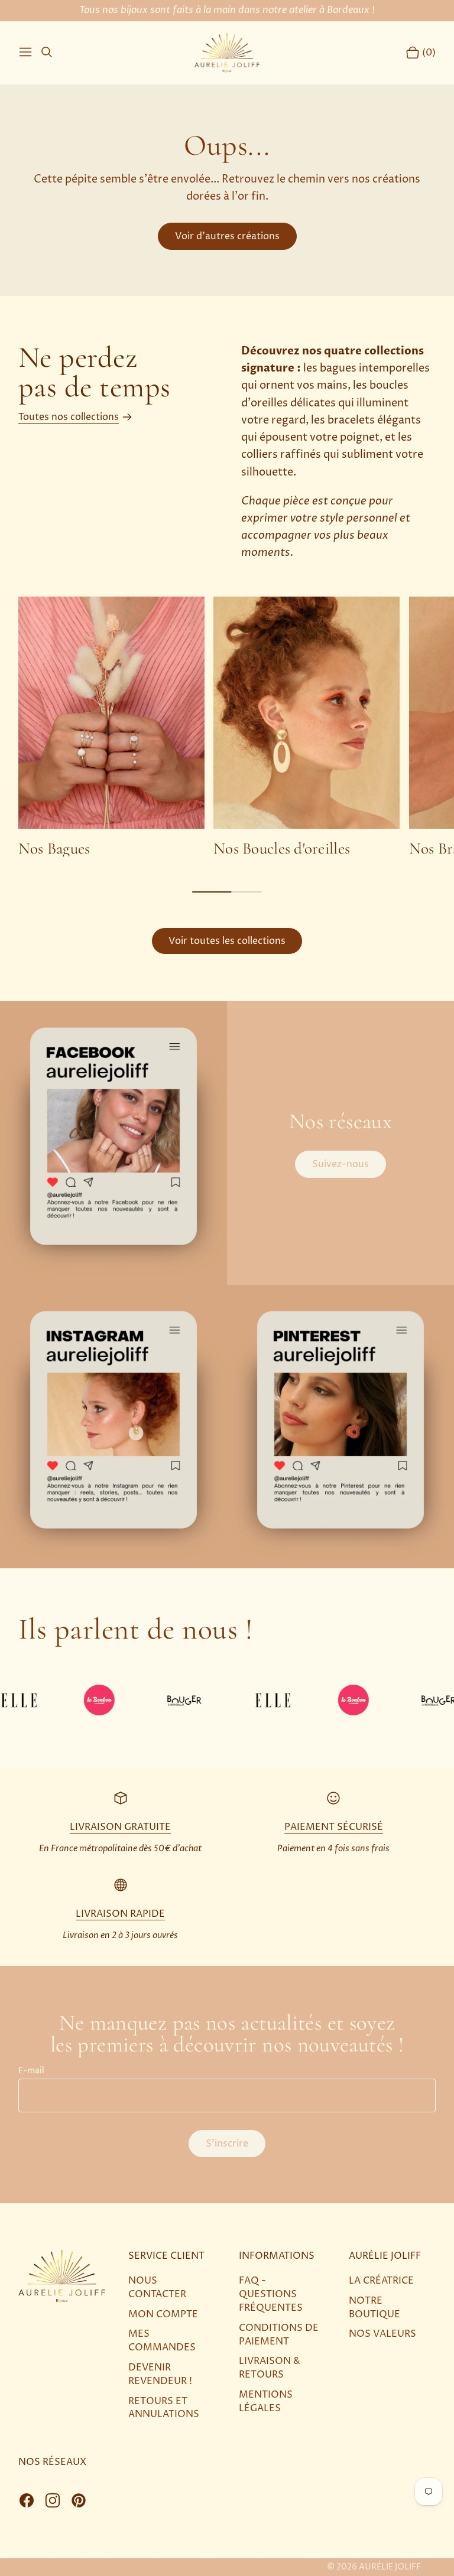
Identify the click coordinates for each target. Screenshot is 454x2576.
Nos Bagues (54, 849)
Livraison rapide (120, 1914)
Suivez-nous (340, 1164)
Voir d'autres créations (227, 236)
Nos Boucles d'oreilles (282, 849)
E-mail (31, 2071)
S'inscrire (227, 2144)
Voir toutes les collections (227, 941)
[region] (227, 727)
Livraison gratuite (120, 1827)
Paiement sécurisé (334, 1827)
